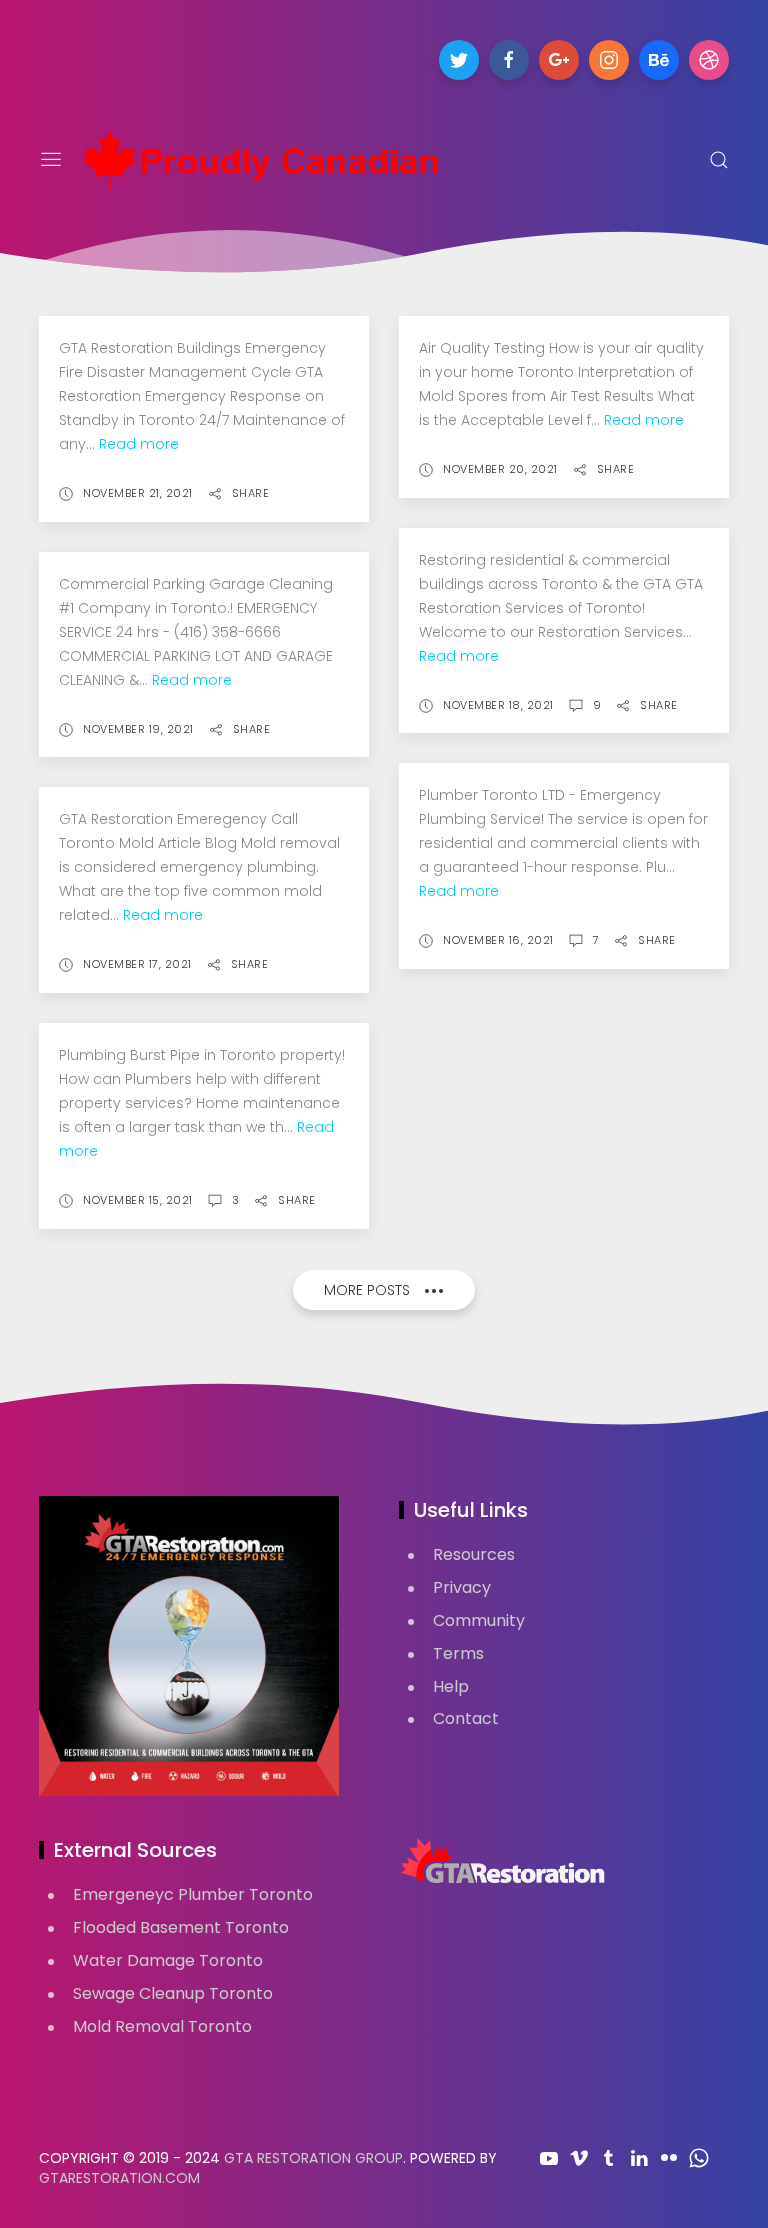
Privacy (462, 1587)
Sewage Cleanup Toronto (173, 1993)
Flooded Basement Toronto (181, 1927)
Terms (458, 1653)
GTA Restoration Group (313, 2158)
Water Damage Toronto (168, 1960)
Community (479, 1620)
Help (451, 1686)
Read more (139, 444)
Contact (466, 1718)
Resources (474, 1554)
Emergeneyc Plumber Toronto (193, 1894)
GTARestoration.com (119, 2178)
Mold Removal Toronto (162, 2026)
